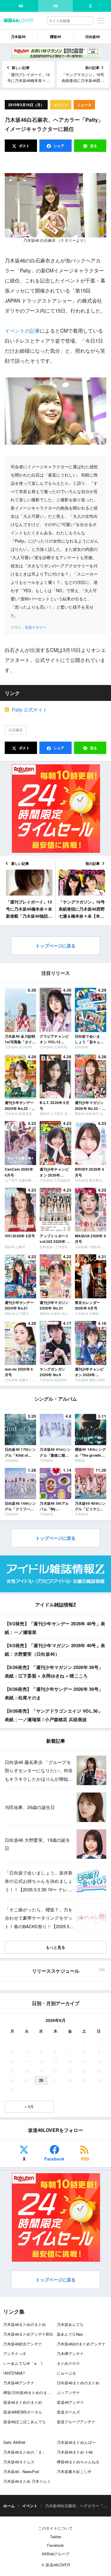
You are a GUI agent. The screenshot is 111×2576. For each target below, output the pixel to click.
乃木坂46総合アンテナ (23, 2344)
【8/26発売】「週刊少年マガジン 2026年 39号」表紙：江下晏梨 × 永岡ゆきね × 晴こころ (54, 1671)
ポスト (24, 146)
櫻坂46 (56, 37)
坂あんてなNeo (70, 2334)
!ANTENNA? (14, 2373)
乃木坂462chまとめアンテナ (81, 2344)
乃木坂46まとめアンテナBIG (28, 2334)
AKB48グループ (55, 2554)
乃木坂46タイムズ (19, 2462)
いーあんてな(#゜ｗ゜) (23, 2363)
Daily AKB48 (14, 2442)
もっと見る (55, 1947)
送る (94, 146)
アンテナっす (15, 2354)
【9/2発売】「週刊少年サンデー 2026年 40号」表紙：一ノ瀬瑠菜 (55, 1628)
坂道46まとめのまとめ (23, 2402)
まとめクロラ (68, 2363)
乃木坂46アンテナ (19, 2383)
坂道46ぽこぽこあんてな (25, 2422)
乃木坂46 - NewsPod (21, 2471)
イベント (61, 105)
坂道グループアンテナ (76, 2422)
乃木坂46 (18, 37)
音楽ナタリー (36, 627)
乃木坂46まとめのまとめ (25, 2324)
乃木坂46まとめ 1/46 (75, 2452)
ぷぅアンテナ (68, 2392)
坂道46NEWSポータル (23, 2412)
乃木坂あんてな (70, 2324)
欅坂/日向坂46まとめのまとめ (29, 2392)
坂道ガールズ (68, 2412)
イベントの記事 (22, 330)
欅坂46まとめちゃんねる (78, 2462)
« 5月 (29, 2106)
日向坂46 (93, 37)
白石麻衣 (16, 730)
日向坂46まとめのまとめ (78, 2383)
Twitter (56, 2537)
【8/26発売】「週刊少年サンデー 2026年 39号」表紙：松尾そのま (54, 1693)
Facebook (54, 2159)
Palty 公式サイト (30, 710)
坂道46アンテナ (70, 2402)
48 (21, 6)
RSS (85, 2159)
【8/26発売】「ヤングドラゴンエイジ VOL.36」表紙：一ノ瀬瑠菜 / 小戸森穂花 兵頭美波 (54, 1715)
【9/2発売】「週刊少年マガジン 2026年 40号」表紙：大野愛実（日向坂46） (55, 1650)
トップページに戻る (55, 946)
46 (56, 6)
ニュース (84, 105)
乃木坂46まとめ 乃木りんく (27, 2481)
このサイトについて (55, 2528)
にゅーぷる (66, 2373)
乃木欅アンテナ (70, 2354)
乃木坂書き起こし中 (74, 2471)
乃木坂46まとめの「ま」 (25, 2452)
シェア (58, 146)
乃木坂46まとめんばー (76, 2442)
